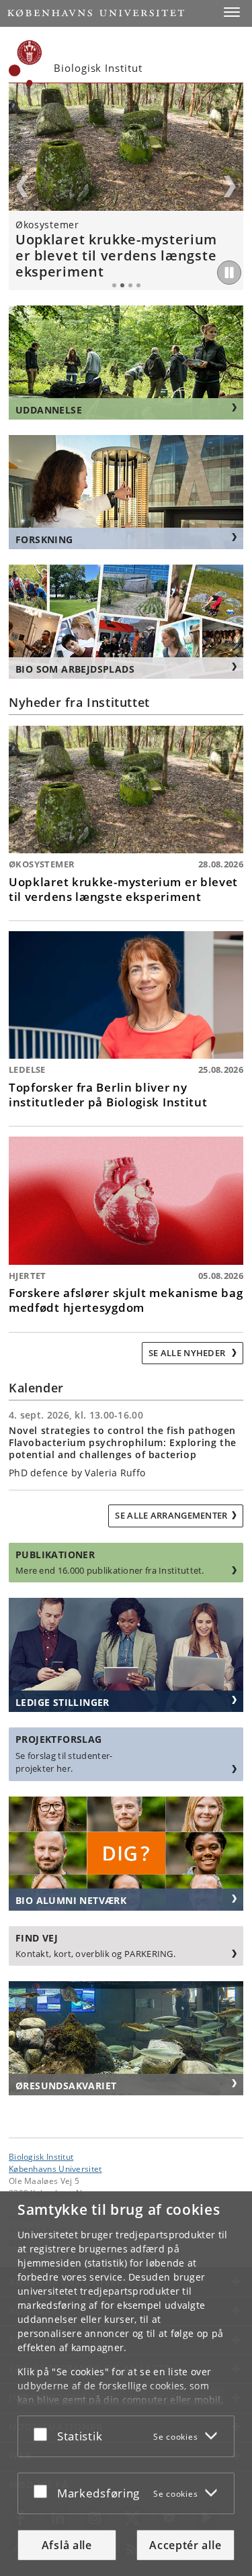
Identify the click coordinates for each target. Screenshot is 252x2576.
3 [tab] (130, 285)
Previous (22, 187)
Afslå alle (67, 2545)
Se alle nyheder (188, 1353)
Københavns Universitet (55, 2168)
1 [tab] (114, 285)
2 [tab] (122, 285)
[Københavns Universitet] (26, 63)
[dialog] (126, 2384)
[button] (232, 12)
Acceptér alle (185, 2545)
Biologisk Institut (41, 2156)
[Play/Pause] (229, 273)
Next (230, 187)
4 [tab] (138, 285)
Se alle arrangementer (171, 1515)
